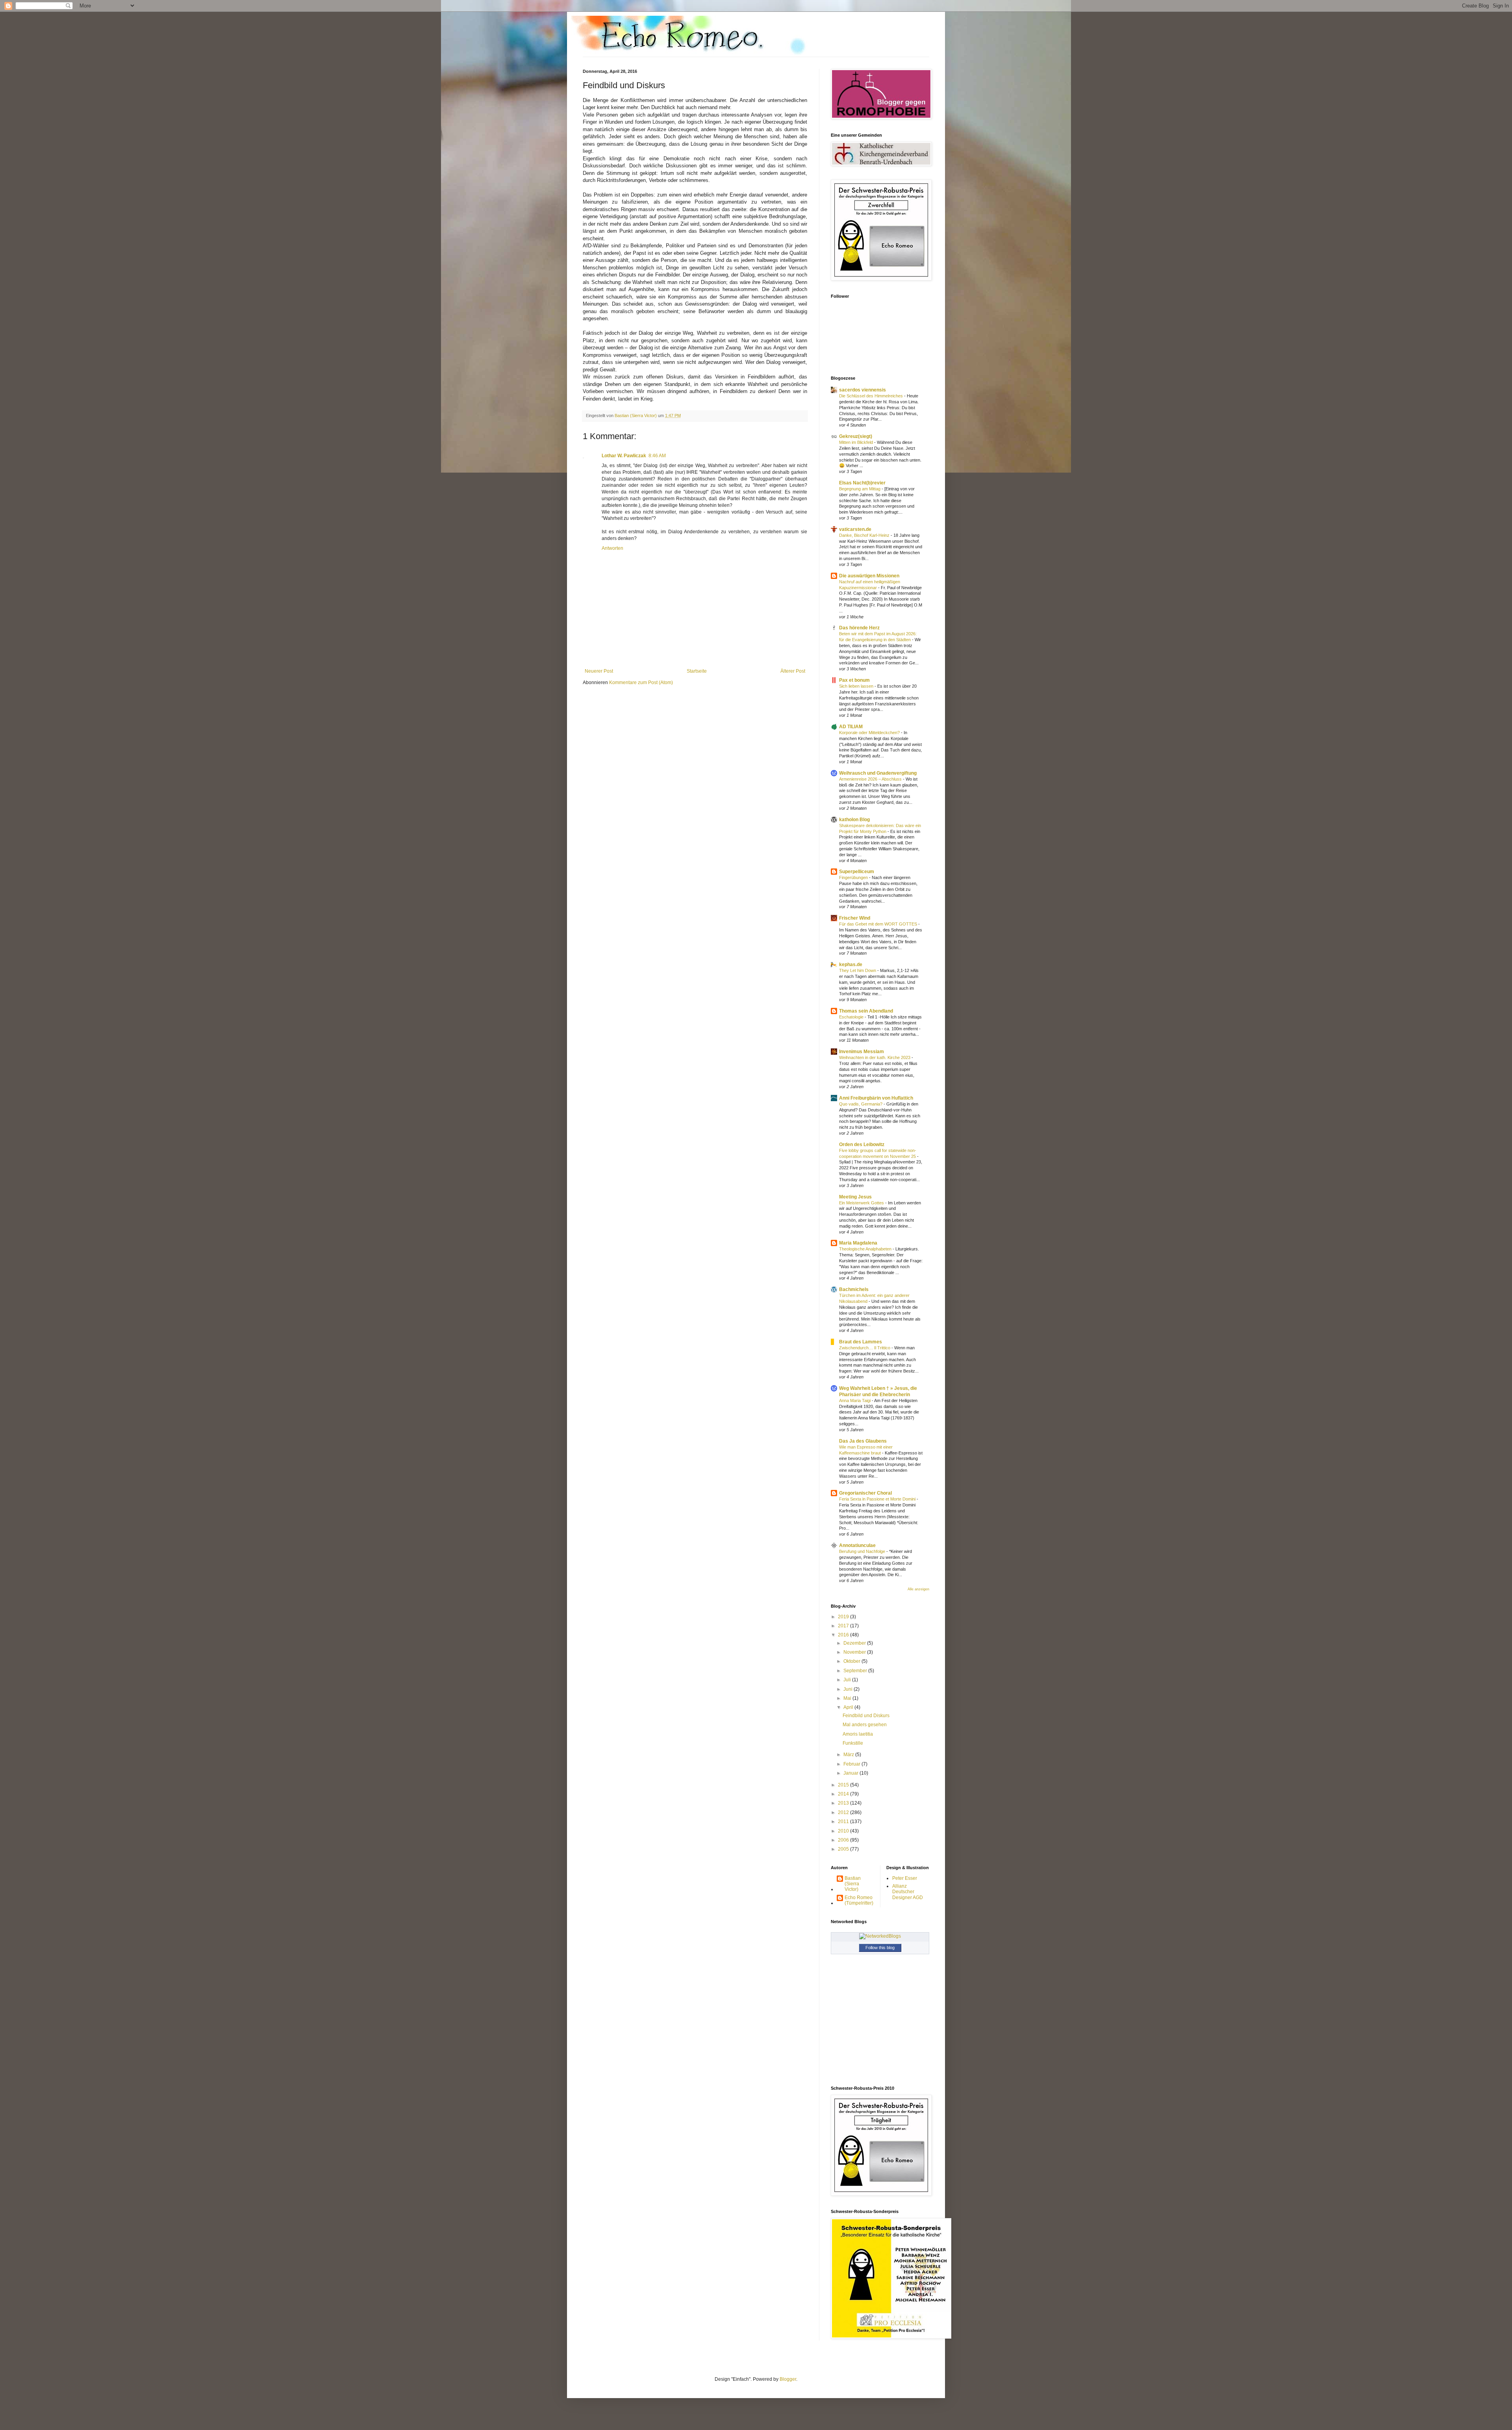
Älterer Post (793, 671)
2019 (844, 1617)
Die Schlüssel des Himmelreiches (872, 396)
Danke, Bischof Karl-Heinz (865, 535)
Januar (851, 1773)
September (856, 1671)
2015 (844, 1785)
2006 (844, 1840)
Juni (849, 1689)
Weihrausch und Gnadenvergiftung (878, 773)
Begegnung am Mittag (860, 489)
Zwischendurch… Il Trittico (865, 1348)
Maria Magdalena (858, 1243)
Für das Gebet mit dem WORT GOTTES (879, 924)
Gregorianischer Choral (865, 1493)
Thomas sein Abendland (866, 1011)
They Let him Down (858, 970)
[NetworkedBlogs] (880, 1936)
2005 (844, 1849)
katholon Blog (854, 820)
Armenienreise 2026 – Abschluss (871, 779)
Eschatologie (852, 1017)
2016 (844, 1635)
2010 (844, 1831)
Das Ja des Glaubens (863, 1441)
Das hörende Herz (859, 628)
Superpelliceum (857, 872)
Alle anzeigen (918, 1589)
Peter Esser (905, 1878)
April (849, 1707)
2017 (844, 1626)
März (849, 1755)
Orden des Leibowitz (862, 1145)
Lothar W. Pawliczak (624, 456)
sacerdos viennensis (863, 390)
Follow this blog (880, 1948)
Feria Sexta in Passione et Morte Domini (878, 1499)
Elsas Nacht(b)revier (862, 483)
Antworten (612, 548)
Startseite (697, 671)
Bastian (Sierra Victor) (853, 1884)
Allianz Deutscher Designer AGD (908, 1892)
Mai (848, 1698)
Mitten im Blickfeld (857, 442)
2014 (844, 1794)
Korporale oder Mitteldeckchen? (870, 733)
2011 (844, 1822)
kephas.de (851, 965)
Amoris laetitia (858, 1734)
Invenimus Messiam (862, 1052)
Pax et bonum (854, 680)
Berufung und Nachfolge (863, 1551)
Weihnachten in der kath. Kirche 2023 (875, 1057)
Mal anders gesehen (865, 1725)
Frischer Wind (855, 918)
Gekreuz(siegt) (856, 436)
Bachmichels (854, 1289)
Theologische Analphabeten (866, 1249)
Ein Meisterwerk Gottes (862, 1203)
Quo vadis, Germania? (861, 1104)
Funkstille (853, 1743)
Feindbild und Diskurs (866, 1716)
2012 (844, 1812)
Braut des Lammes (861, 1342)
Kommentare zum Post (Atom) (641, 683)
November (855, 1652)
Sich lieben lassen (857, 686)
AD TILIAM (851, 727)
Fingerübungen (854, 877)
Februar (852, 1764)
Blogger (788, 2379)
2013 (844, 1803)
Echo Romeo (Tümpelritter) (859, 1900)
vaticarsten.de (855, 529)
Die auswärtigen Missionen (869, 576)
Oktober (852, 1661)
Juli (848, 1680)
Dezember (855, 1643)
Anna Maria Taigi (855, 1400)
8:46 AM (657, 456)
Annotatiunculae (857, 1545)
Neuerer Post (599, 671)
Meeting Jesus (855, 1197)
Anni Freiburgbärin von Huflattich (876, 1098)
